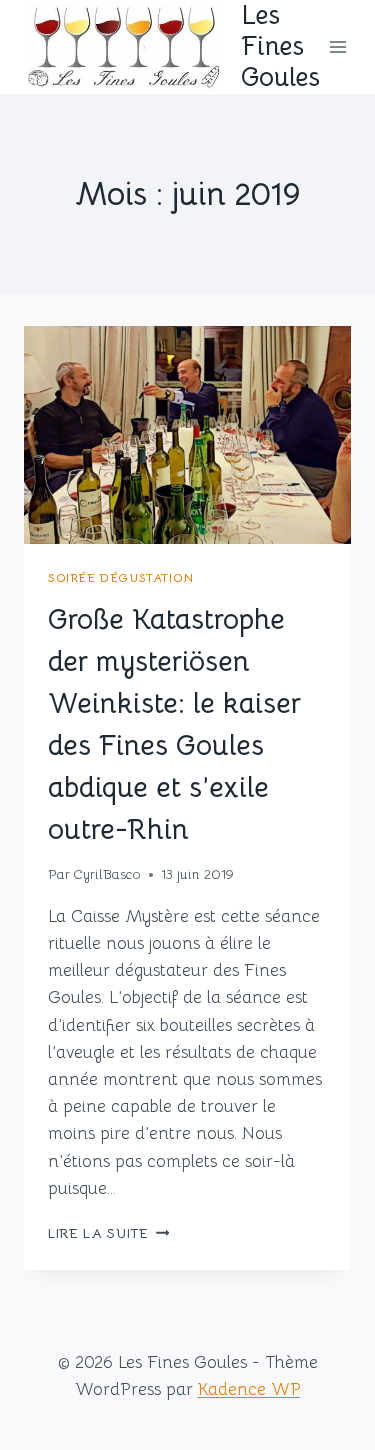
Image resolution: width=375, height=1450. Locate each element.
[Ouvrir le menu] (338, 46)
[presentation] (187, 435)
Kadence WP (249, 1389)
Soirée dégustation (121, 577)
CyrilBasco (107, 874)
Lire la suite (108, 1233)
